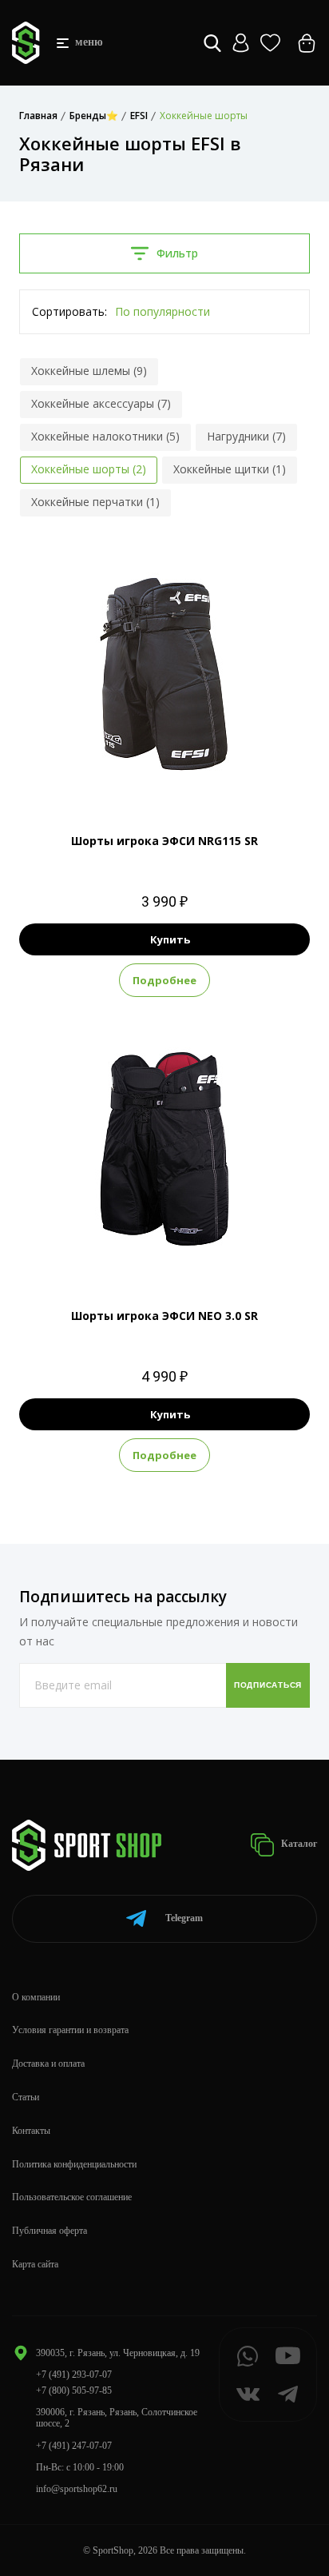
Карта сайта (35, 2264)
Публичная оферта (50, 2231)
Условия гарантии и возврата (70, 2030)
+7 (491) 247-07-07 (74, 2446)
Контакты (31, 2131)
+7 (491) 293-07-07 (74, 2375)
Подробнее (164, 980)
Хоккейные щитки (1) (230, 469)
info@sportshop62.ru (77, 2489)
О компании (36, 1997)
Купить (170, 939)
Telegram (184, 1918)
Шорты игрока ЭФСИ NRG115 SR (164, 841)
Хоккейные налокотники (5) (105, 436)
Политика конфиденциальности (74, 2164)
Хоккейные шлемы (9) (89, 371)
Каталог (298, 1844)
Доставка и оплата (48, 2064)
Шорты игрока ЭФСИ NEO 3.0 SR (164, 1316)
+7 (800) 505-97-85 (74, 2391)
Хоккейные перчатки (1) (95, 502)
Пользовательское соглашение (72, 2197)
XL (179, 775)
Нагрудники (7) (246, 436)
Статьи (26, 2097)
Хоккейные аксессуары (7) (101, 403)
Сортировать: (69, 311)
